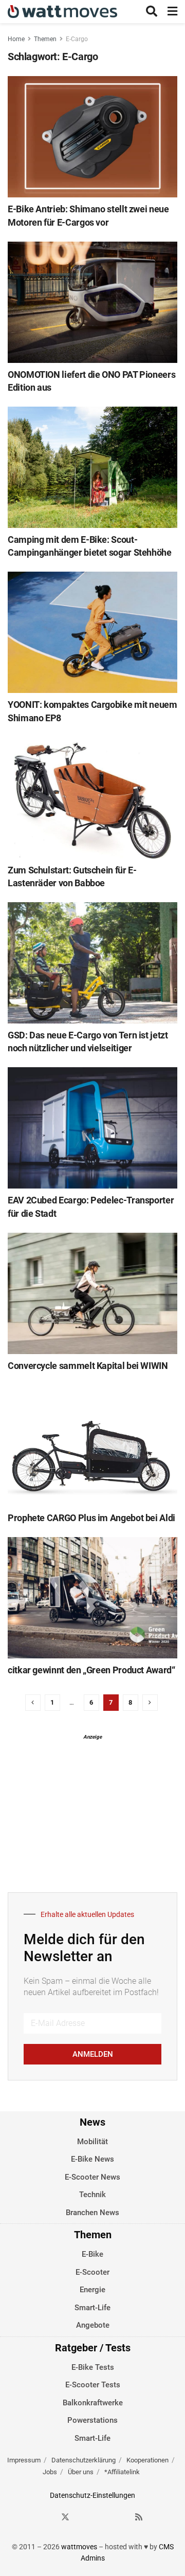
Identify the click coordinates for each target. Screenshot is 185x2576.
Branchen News (92, 2213)
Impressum (24, 2460)
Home (16, 39)
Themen (45, 39)
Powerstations (92, 2420)
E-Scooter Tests (93, 2385)
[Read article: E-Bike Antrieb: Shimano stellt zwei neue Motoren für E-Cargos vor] (92, 137)
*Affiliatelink (122, 2472)
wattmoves (79, 2547)
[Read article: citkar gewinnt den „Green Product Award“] (92, 1598)
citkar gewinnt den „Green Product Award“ (91, 1670)
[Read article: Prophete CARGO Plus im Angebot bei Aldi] (92, 1446)
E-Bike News (92, 2159)
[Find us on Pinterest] (102, 2517)
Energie (92, 2290)
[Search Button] (152, 12)
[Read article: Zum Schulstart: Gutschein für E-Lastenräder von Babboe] (92, 798)
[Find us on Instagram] (84, 2517)
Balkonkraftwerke (93, 2403)
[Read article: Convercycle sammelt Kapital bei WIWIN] (92, 1293)
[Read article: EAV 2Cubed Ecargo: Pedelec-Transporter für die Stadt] (92, 1128)
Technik (92, 2195)
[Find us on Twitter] (65, 2517)
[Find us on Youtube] (121, 2517)
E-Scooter (92, 2272)
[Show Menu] (172, 12)
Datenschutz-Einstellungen (92, 2495)
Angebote (93, 2325)
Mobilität (92, 2142)
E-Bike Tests (93, 2367)
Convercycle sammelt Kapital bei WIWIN (88, 1366)
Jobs (50, 2472)
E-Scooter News (92, 2177)
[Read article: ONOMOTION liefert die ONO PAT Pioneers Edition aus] (92, 302)
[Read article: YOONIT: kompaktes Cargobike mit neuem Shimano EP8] (92, 632)
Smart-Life (92, 2308)
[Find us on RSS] (139, 2517)
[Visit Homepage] (62, 12)
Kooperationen (147, 2460)
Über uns (81, 2472)
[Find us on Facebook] (47, 2517)
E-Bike (92, 2254)
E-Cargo (77, 39)
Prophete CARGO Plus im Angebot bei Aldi (91, 1518)
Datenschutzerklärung (84, 2460)
